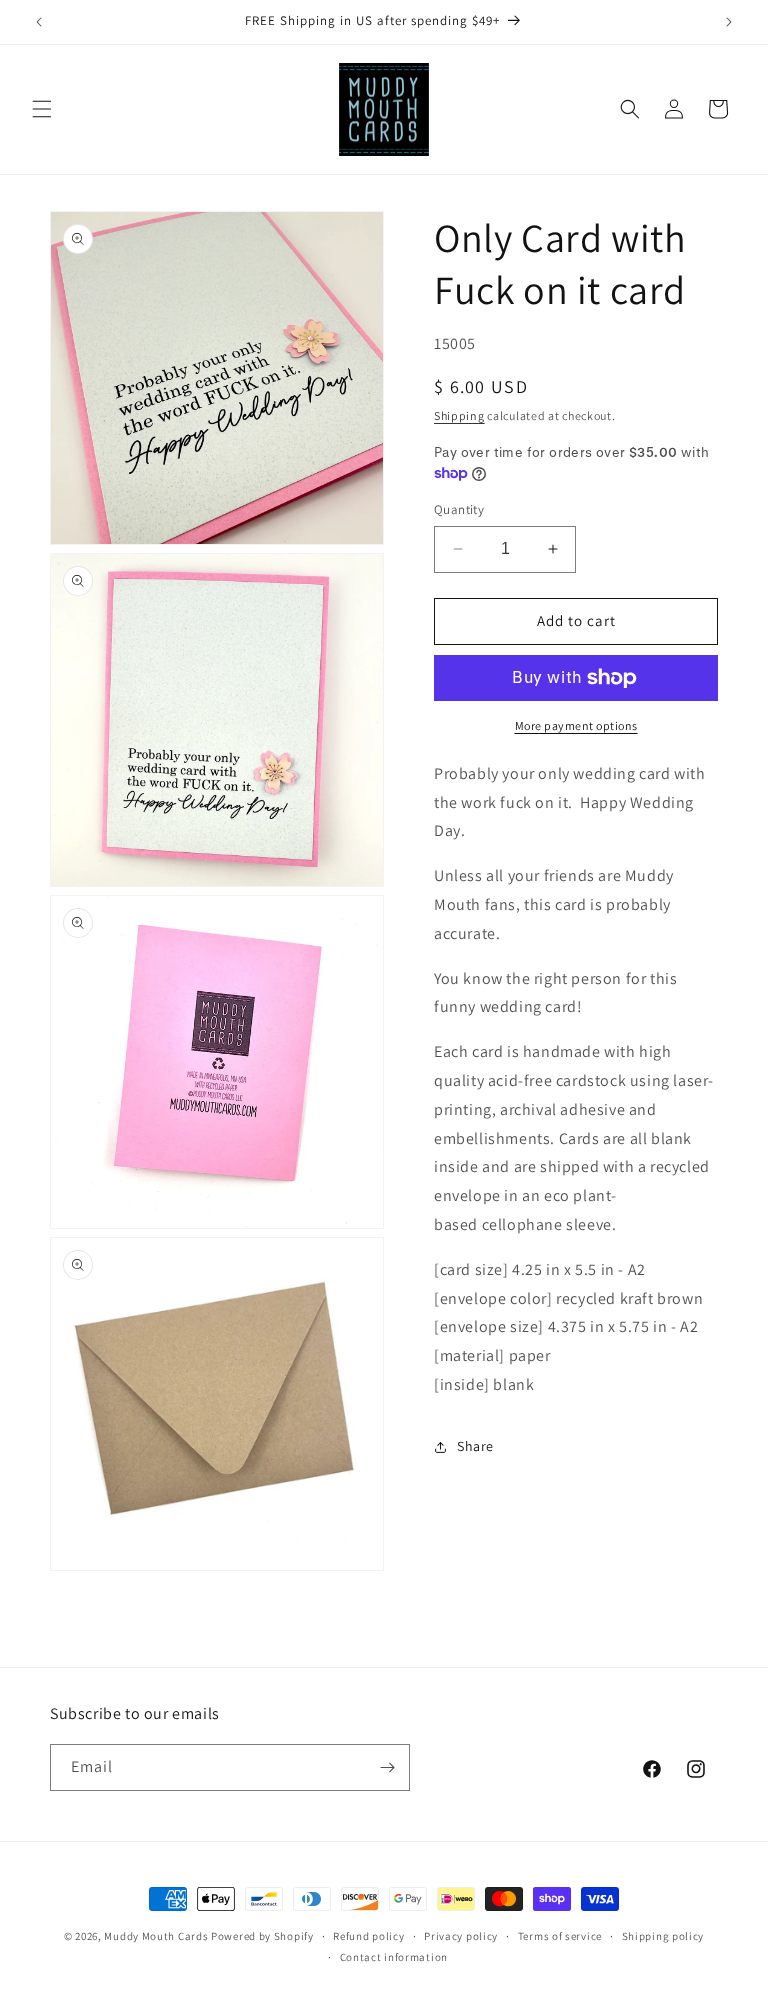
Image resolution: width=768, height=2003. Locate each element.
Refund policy (368, 1936)
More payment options (576, 725)
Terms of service (560, 1936)
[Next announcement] (729, 22)
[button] (42, 109)
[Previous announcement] (39, 22)
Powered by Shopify (262, 1936)
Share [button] (475, 1446)
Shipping (459, 415)
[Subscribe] (387, 1767)
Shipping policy (663, 1936)
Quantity (459, 509)
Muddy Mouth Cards (156, 1936)
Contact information (394, 1957)
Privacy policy (461, 1936)
